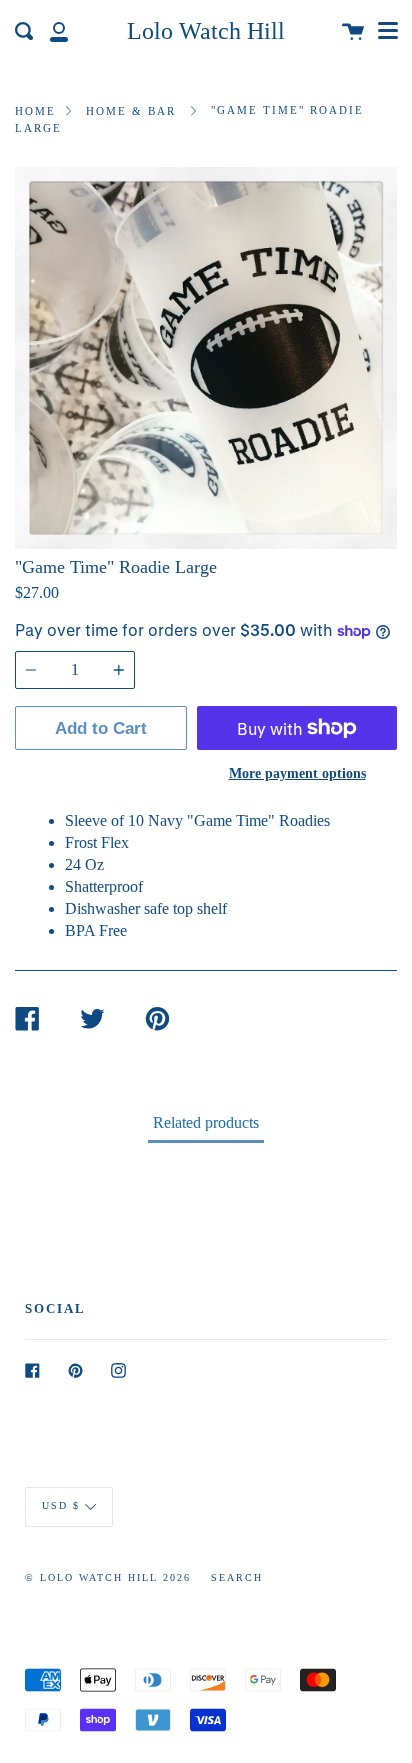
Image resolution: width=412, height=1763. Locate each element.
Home (35, 111)
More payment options (297, 773)
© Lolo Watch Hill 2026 (108, 1577)
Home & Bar (131, 111)
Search (237, 1577)
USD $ (61, 1505)
